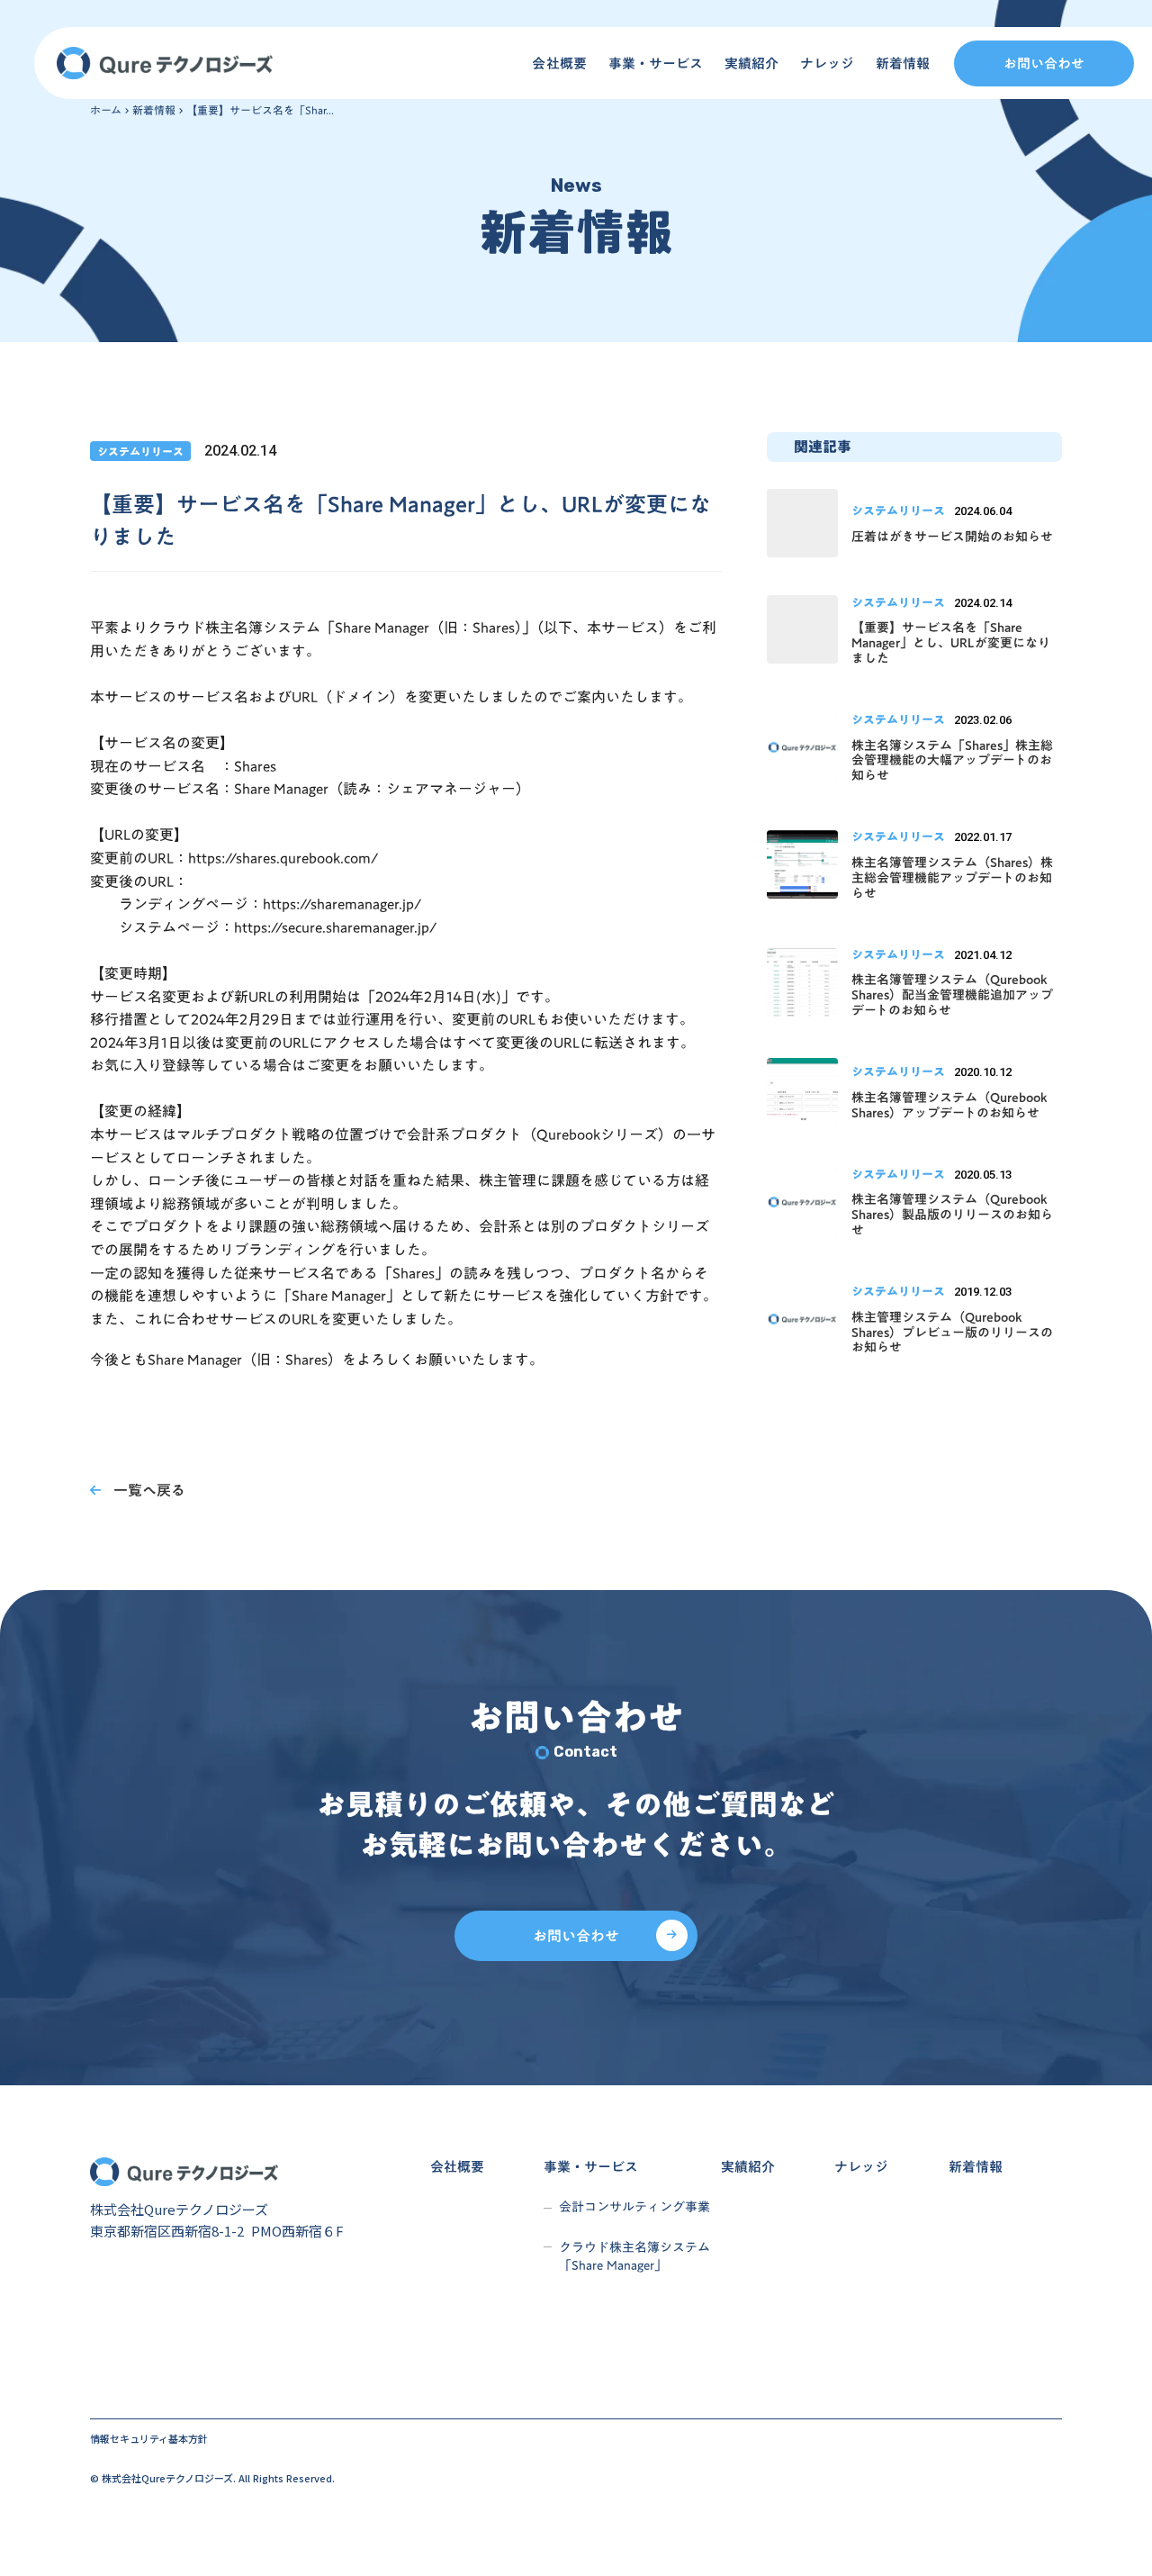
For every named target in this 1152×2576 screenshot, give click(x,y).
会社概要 (559, 63)
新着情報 (903, 63)
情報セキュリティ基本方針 (149, 2439)
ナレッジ (827, 63)
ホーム (106, 110)
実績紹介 (751, 63)
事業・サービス (656, 63)
